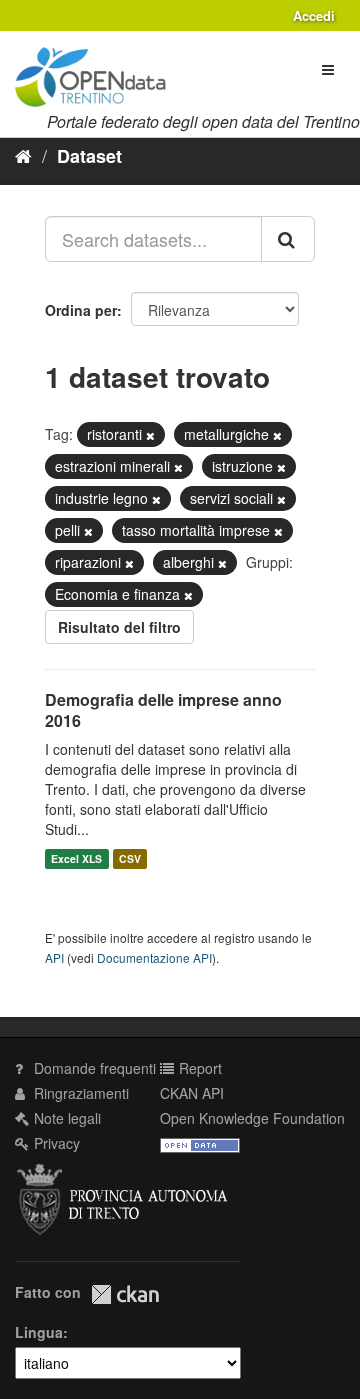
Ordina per (81, 310)
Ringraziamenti (79, 1093)
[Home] (23, 155)
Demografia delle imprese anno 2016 (163, 710)
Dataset (89, 156)
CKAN (125, 1294)
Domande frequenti (93, 1068)
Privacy (55, 1143)
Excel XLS (76, 858)
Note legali (65, 1118)
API (54, 957)
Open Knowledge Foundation (252, 1118)
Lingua (39, 1332)
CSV (130, 858)
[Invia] (288, 239)
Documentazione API (154, 957)
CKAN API (192, 1093)
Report (198, 1068)
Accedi (314, 15)
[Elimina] (150, 435)
